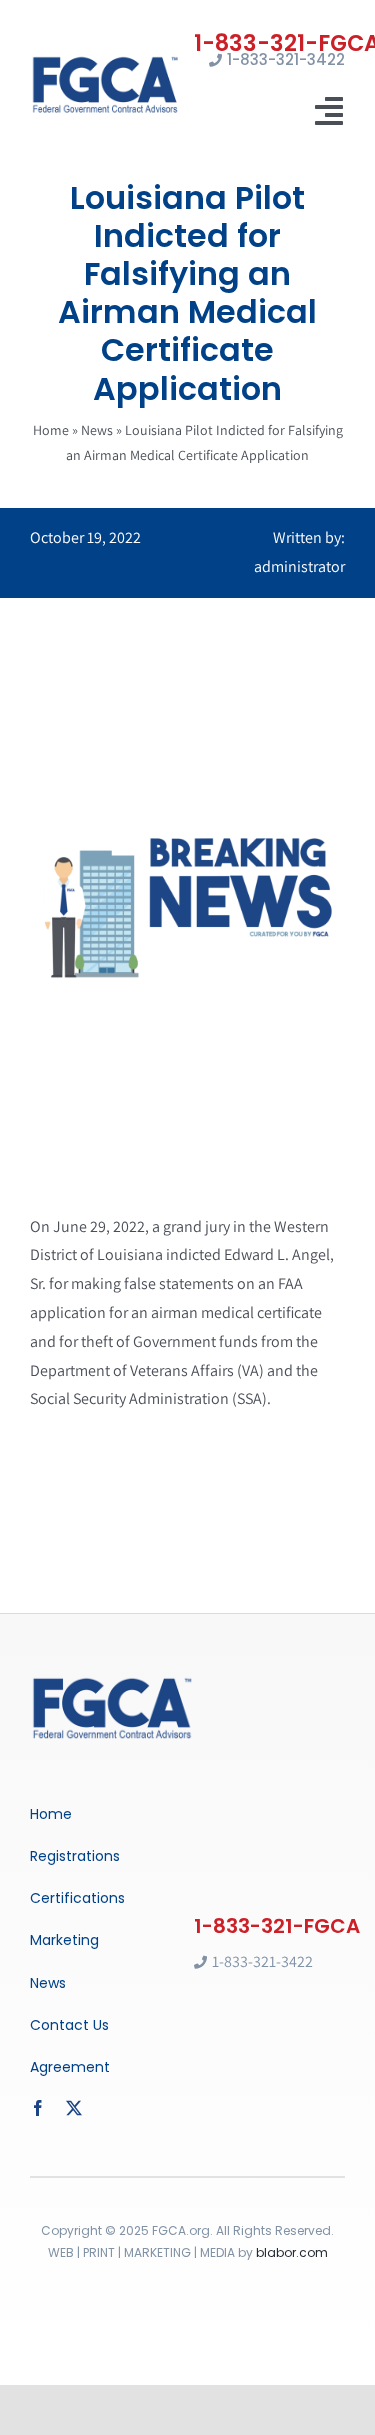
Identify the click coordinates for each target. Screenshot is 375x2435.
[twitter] (74, 2108)
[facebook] (38, 2108)
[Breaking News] (112, 1681)
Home (51, 430)
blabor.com (292, 2252)
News (97, 430)
